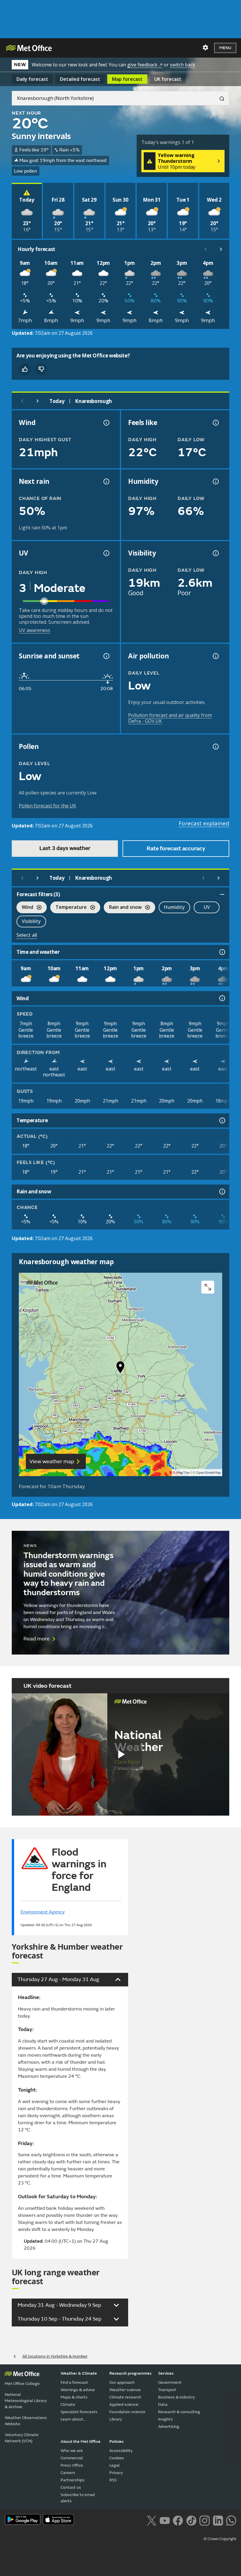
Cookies (117, 2458)
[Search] (220, 98)
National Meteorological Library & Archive (26, 2401)
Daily (32, 79)
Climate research (125, 2397)
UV (207, 907)
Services (166, 2373)
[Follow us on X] (152, 2520)
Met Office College (22, 2384)
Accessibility (121, 2451)
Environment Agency (43, 1912)
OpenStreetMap (209, 1473)
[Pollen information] (215, 747)
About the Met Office (81, 2442)
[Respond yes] (25, 369)
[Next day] (38, 401)
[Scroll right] (221, 249)
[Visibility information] (215, 553)
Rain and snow (123, 908)
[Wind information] (222, 998)
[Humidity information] (215, 481)
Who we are (72, 2451)
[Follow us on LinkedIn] (218, 2520)
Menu (225, 48)
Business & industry (176, 2397)
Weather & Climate (79, 2373)
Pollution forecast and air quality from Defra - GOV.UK (170, 718)
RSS (113, 2480)
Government (170, 2382)
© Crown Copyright (220, 2539)
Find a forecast (74, 2382)
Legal (114, 2465)
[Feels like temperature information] (215, 423)
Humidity (174, 907)
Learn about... (73, 2419)
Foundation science (127, 2412)
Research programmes (130, 2373)
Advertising (169, 2427)
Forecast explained (204, 823)
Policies (117, 2442)
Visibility (31, 921)
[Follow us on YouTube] (165, 2520)
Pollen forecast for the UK (47, 806)
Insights (165, 2419)
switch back (183, 65)
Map (127, 79)
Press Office (72, 2465)
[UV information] (106, 553)
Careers (68, 2473)
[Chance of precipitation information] (106, 481)
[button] (120, 1369)
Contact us (71, 2487)
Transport (167, 2390)
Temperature (68, 908)
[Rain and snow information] (222, 1192)
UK (168, 79)
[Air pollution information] (215, 656)
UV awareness (35, 630)
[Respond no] (41, 369)
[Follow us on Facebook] (178, 2520)
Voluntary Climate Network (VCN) (22, 2438)
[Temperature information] (222, 1120)
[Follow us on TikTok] (191, 2520)
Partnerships (73, 2480)
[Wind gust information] (106, 423)
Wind (25, 908)
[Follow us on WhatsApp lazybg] (231, 2520)
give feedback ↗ (145, 65)
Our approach (122, 2382)
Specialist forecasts (79, 2412)
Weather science (125, 2390)
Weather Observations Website (26, 2421)
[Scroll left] (206, 249)
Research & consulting (179, 2412)
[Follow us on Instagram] (204, 2520)
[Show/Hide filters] (222, 894)
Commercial (72, 2458)
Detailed (80, 79)
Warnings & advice (78, 2390)
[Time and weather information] (222, 952)
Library (116, 2419)
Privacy (116, 2473)
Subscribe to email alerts (78, 2498)
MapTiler (183, 1473)
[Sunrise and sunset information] (106, 656)
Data (163, 2404)
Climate (68, 2404)
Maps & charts (74, 2397)
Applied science (124, 2404)
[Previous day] (22, 401)
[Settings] (205, 48)
